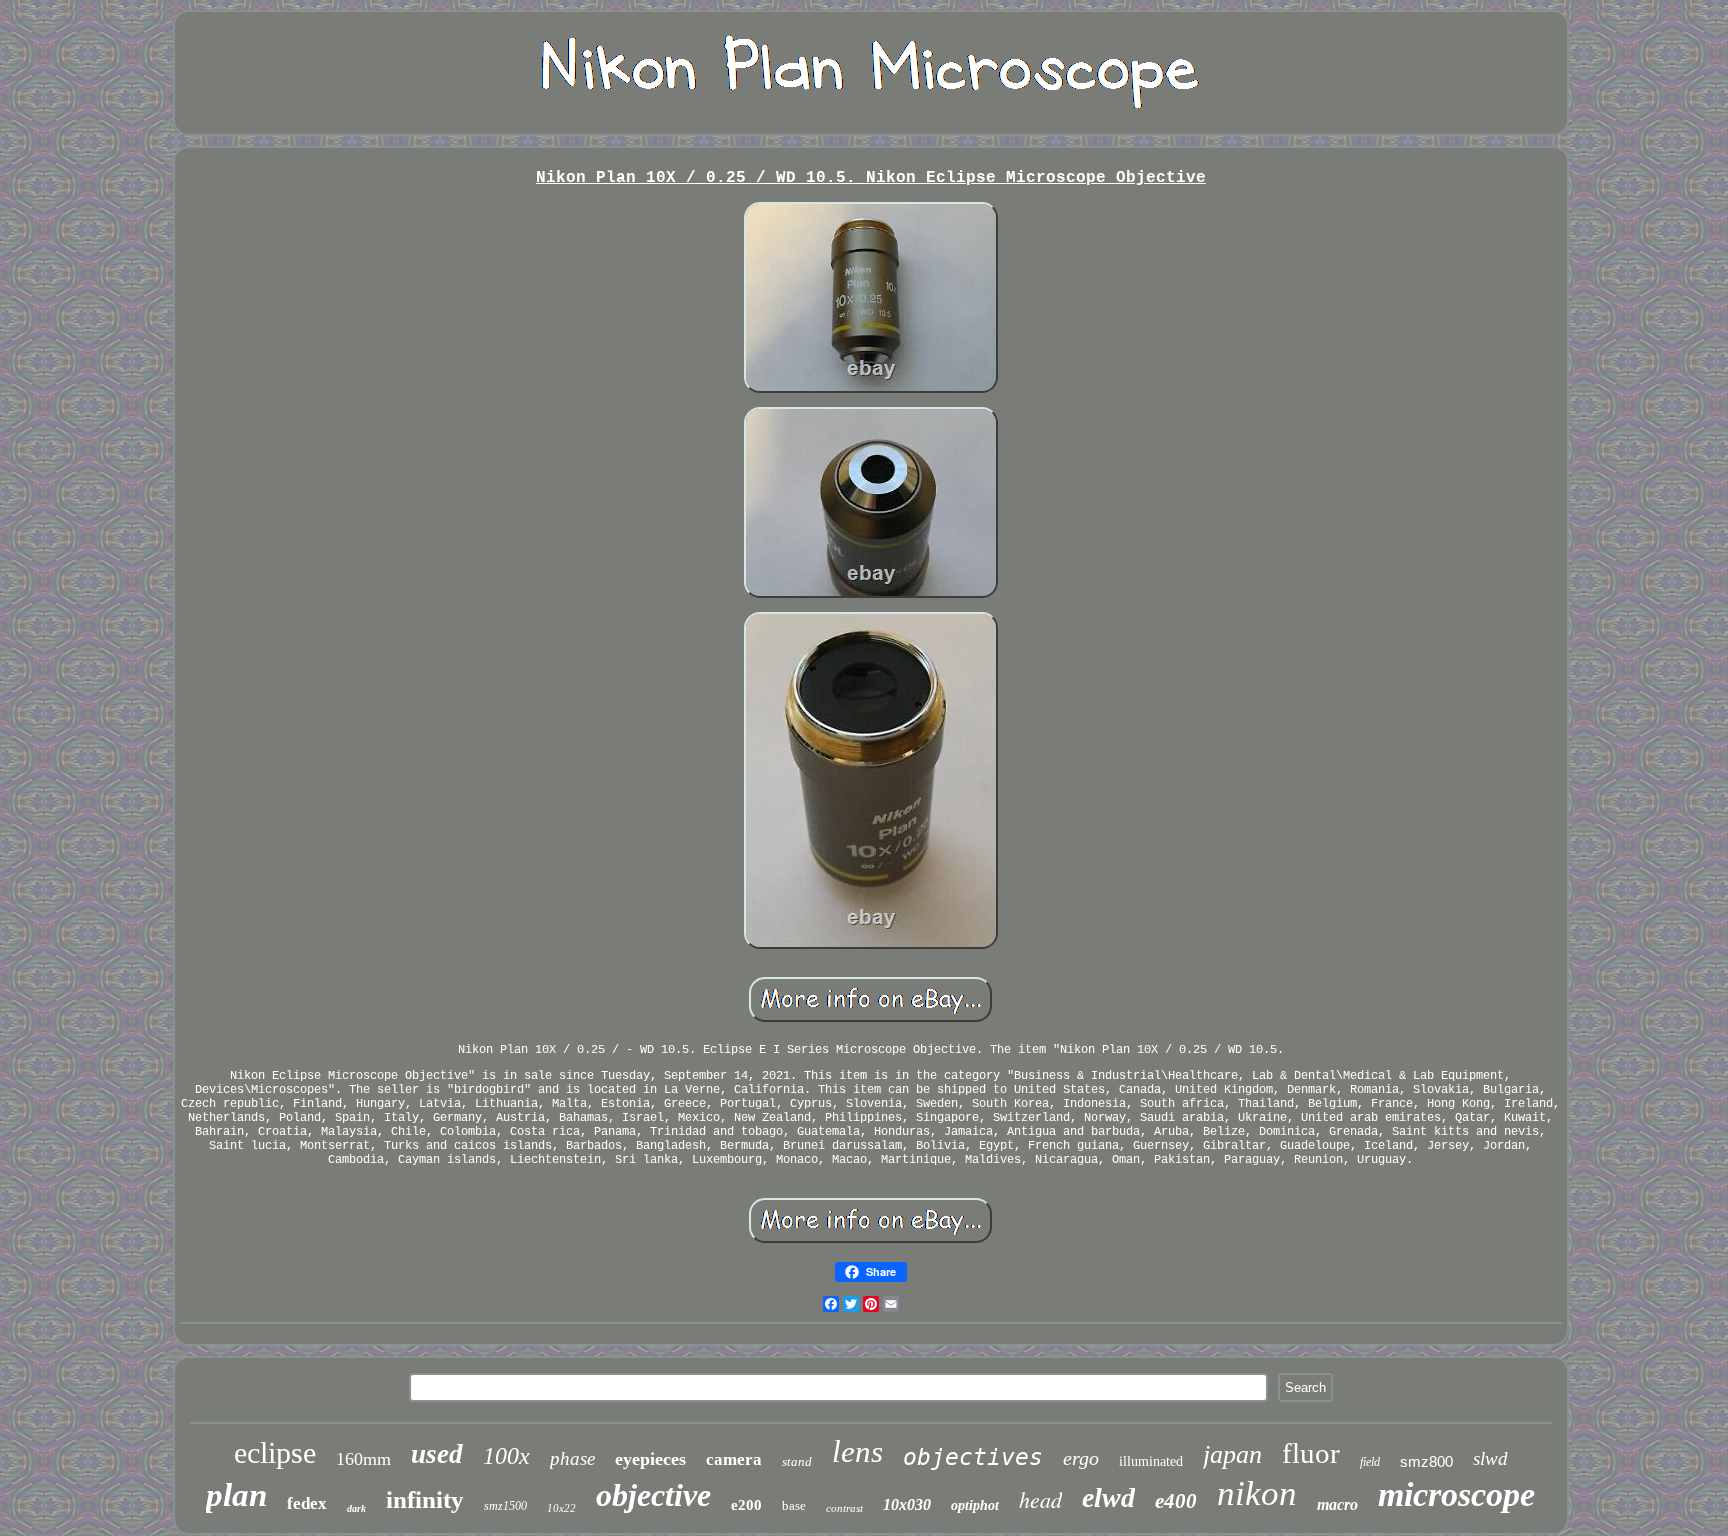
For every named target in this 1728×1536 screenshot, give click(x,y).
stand (797, 1461)
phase (572, 1458)
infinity (425, 1499)
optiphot (975, 1505)
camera (734, 1459)
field (1370, 1462)
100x (506, 1456)
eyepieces (650, 1459)
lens (857, 1451)
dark (356, 1508)
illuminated (1151, 1461)
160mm (363, 1459)
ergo (1081, 1458)
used (437, 1454)
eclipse (275, 1452)
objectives (973, 1457)
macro (1337, 1504)
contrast (844, 1508)
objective (653, 1495)
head (1040, 1499)
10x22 (561, 1508)
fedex (307, 1503)
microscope (1456, 1494)
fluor (1311, 1453)
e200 (746, 1505)
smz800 (1426, 1461)
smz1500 (505, 1506)
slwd (1490, 1458)
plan (236, 1495)
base (794, 1505)
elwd (1108, 1497)
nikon (1257, 1493)
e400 (1176, 1501)
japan (1232, 1454)
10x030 (907, 1504)
